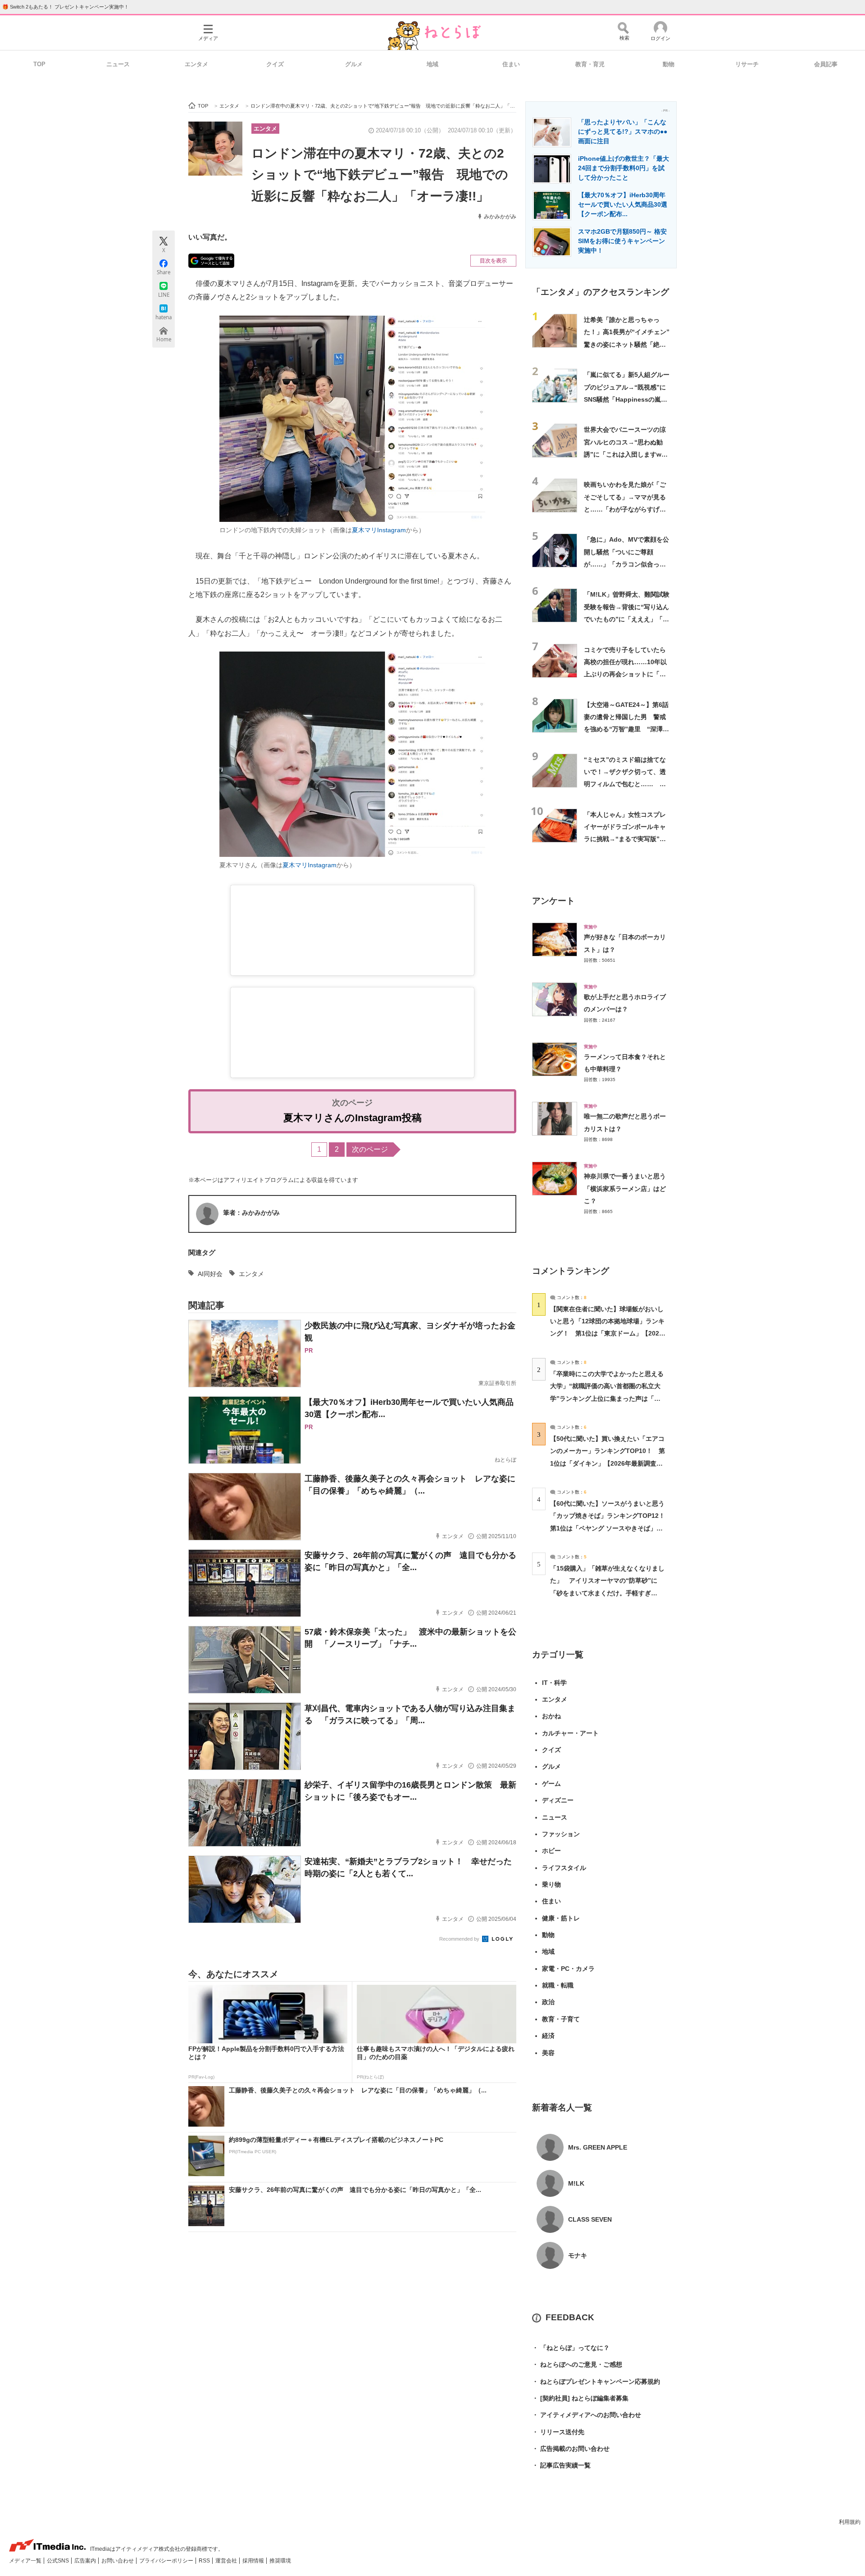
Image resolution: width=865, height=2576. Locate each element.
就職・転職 (558, 1985)
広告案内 (86, 2561)
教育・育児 (590, 64)
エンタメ (196, 64)
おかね (551, 1716)
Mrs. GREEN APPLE (598, 2147)
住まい (511, 64)
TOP (39, 64)
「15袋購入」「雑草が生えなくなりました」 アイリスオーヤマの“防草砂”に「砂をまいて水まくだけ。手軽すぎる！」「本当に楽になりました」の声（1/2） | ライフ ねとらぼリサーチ (607, 1593)
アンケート (553, 901)
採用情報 (254, 2561)
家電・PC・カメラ (568, 1969)
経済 (548, 2036)
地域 (432, 64)
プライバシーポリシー (167, 2561)
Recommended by (460, 1939)
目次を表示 (493, 261)
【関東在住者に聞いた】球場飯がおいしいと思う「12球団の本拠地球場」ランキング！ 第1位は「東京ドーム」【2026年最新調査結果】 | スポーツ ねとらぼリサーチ (607, 1333)
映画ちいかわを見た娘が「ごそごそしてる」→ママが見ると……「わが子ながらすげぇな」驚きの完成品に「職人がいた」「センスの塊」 (625, 509)
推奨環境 (280, 2561)
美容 (548, 2053)
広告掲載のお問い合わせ (571, 2449)
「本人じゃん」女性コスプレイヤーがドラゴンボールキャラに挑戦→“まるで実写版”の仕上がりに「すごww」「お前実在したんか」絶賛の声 (627, 839)
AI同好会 (210, 1274)
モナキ (578, 2255)
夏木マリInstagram (379, 530)
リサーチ (747, 64)
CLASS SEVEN (590, 2219)
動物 (669, 64)
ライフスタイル (564, 1868)
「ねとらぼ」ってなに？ (571, 2348)
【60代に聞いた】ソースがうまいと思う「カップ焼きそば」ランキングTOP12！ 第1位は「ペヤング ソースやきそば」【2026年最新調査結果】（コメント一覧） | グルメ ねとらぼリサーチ (611, 1528)
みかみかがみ (500, 217)
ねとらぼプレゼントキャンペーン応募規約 (596, 2381)
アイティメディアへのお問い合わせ (587, 2415)
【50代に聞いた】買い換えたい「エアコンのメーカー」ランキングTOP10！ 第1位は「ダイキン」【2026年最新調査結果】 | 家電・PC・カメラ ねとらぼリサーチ (608, 1463)
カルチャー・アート (570, 1733)
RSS (205, 2561)
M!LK (576, 2183)
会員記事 (826, 64)
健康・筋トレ (561, 1918)
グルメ (354, 64)
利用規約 (850, 2522)
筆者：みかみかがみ (251, 1213)
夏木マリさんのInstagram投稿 (353, 1118)
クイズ (275, 64)
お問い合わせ (118, 2561)
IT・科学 (554, 1683)
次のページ (370, 1149)
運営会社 (227, 2561)
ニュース (118, 64)
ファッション (561, 1834)
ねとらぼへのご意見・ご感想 (577, 2364)
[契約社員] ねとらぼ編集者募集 (580, 2398)
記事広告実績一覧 (561, 2465)
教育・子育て (561, 2019)
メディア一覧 (26, 2561)
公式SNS (59, 2561)
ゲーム (551, 1784)
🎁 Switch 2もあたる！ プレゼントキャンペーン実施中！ (66, 7)
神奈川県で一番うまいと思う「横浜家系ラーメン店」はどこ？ (625, 1188)
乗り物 (551, 1884)
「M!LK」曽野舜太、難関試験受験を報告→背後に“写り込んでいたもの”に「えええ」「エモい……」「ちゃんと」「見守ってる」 (627, 619)
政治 (548, 2002)
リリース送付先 (558, 2432)
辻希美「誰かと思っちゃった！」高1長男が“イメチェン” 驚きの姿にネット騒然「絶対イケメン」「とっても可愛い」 (630, 344)
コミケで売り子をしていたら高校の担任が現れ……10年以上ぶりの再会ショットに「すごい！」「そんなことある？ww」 (625, 674)
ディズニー (558, 1800)
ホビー (551, 1851)
